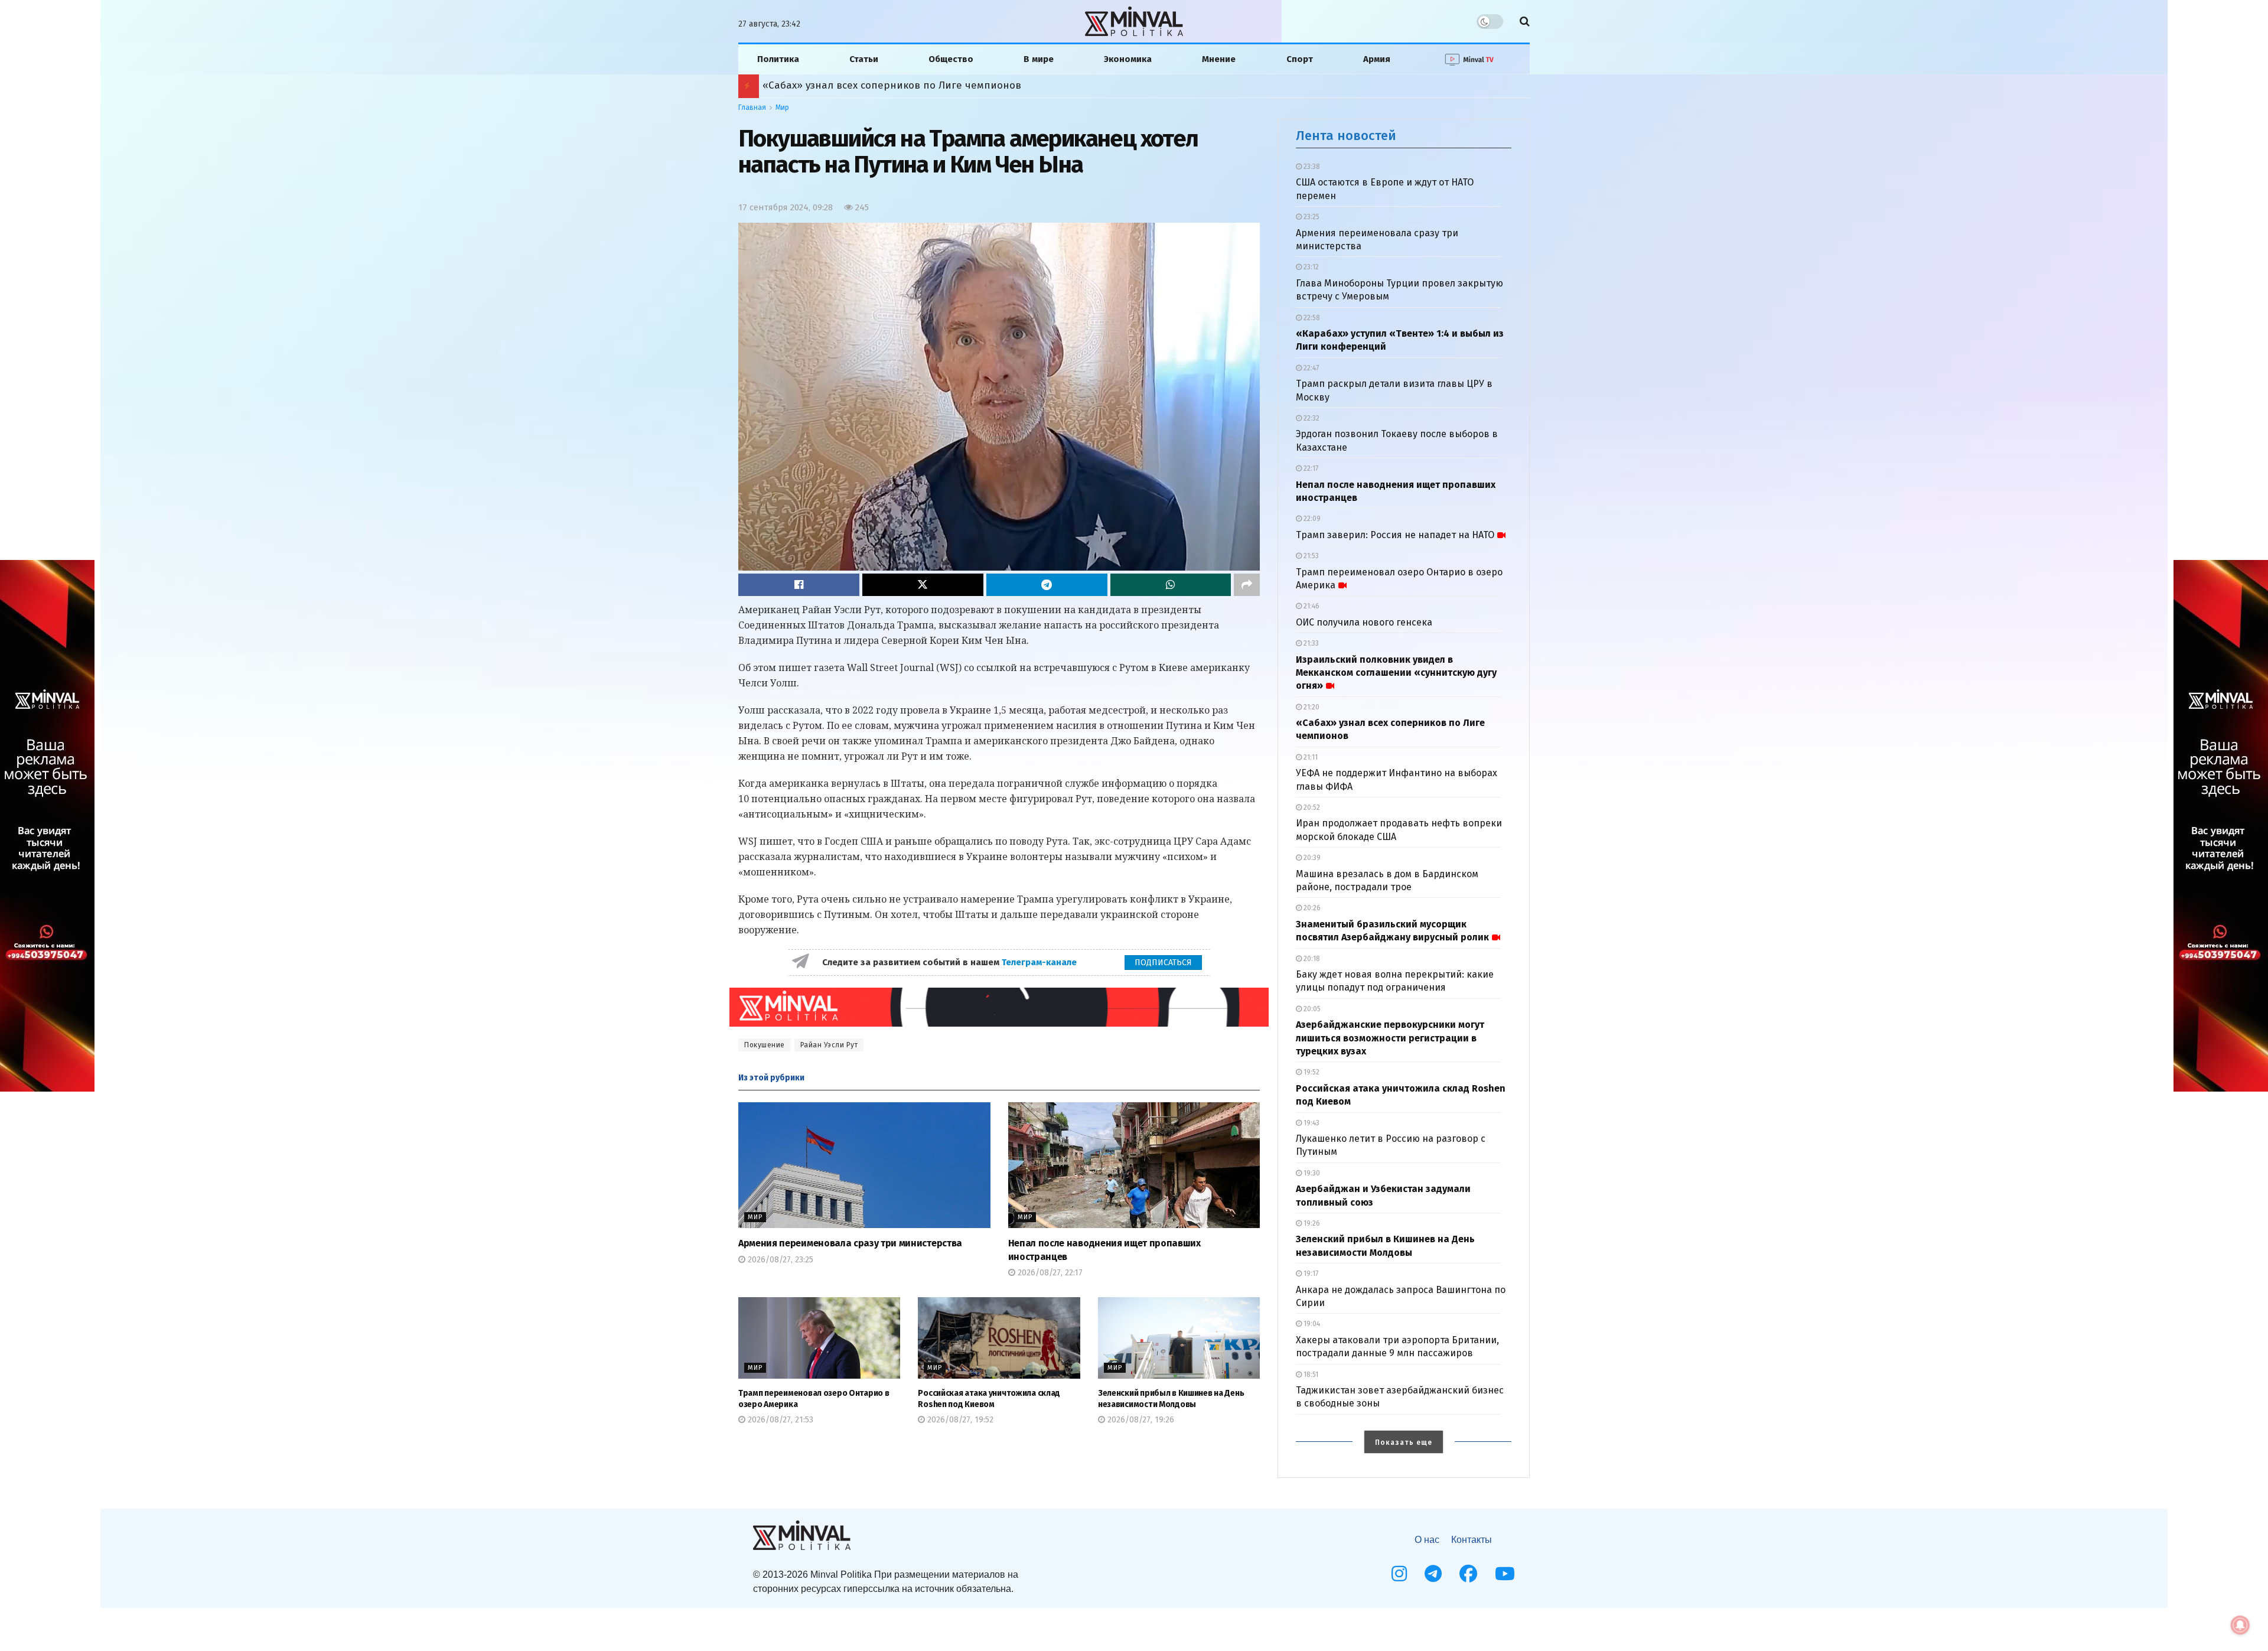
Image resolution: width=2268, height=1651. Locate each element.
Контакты (1472, 1540)
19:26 (1311, 1223)
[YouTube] (1505, 1574)
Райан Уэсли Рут (829, 1045)
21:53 (1310, 556)
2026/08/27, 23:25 (779, 1260)
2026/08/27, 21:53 (779, 1420)
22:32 (1311, 418)
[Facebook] (1468, 1574)
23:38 (1311, 167)
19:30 (1311, 1173)
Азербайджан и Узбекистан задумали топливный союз (886, 85)
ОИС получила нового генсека (1364, 622)
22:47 (1310, 368)
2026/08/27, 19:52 (959, 1420)
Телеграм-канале (1040, 962)
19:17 (1310, 1274)
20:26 (1311, 908)
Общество (951, 59)
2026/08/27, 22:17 (1049, 1273)
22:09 (1311, 519)
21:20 (1311, 707)
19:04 (1311, 1324)
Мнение (1219, 59)
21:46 (1311, 606)
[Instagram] (1399, 1574)
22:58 (1311, 318)
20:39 (1311, 858)
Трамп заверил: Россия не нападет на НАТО (1395, 535)
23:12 (1310, 267)
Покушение (765, 1045)
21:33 (1310, 643)
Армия (1377, 59)
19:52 (1311, 1072)
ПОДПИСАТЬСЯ (1163, 963)
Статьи (864, 59)
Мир (782, 108)
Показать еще (1404, 1442)
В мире (1039, 59)
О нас (1427, 1540)
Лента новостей (1346, 136)
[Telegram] (1433, 1574)
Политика (778, 59)
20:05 (1311, 1009)
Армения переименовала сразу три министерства (850, 1243)
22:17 (1310, 468)
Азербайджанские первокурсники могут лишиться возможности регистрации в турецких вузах (1390, 1038)
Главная (752, 108)
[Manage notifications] (2240, 1625)
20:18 (1311, 959)
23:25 (1311, 217)
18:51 (1310, 1375)
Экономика (1128, 59)
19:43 (1311, 1123)
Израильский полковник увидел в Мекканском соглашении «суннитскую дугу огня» (1396, 673)
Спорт (1300, 59)
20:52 (1311, 807)
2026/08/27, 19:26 (1140, 1420)
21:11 (1310, 757)
